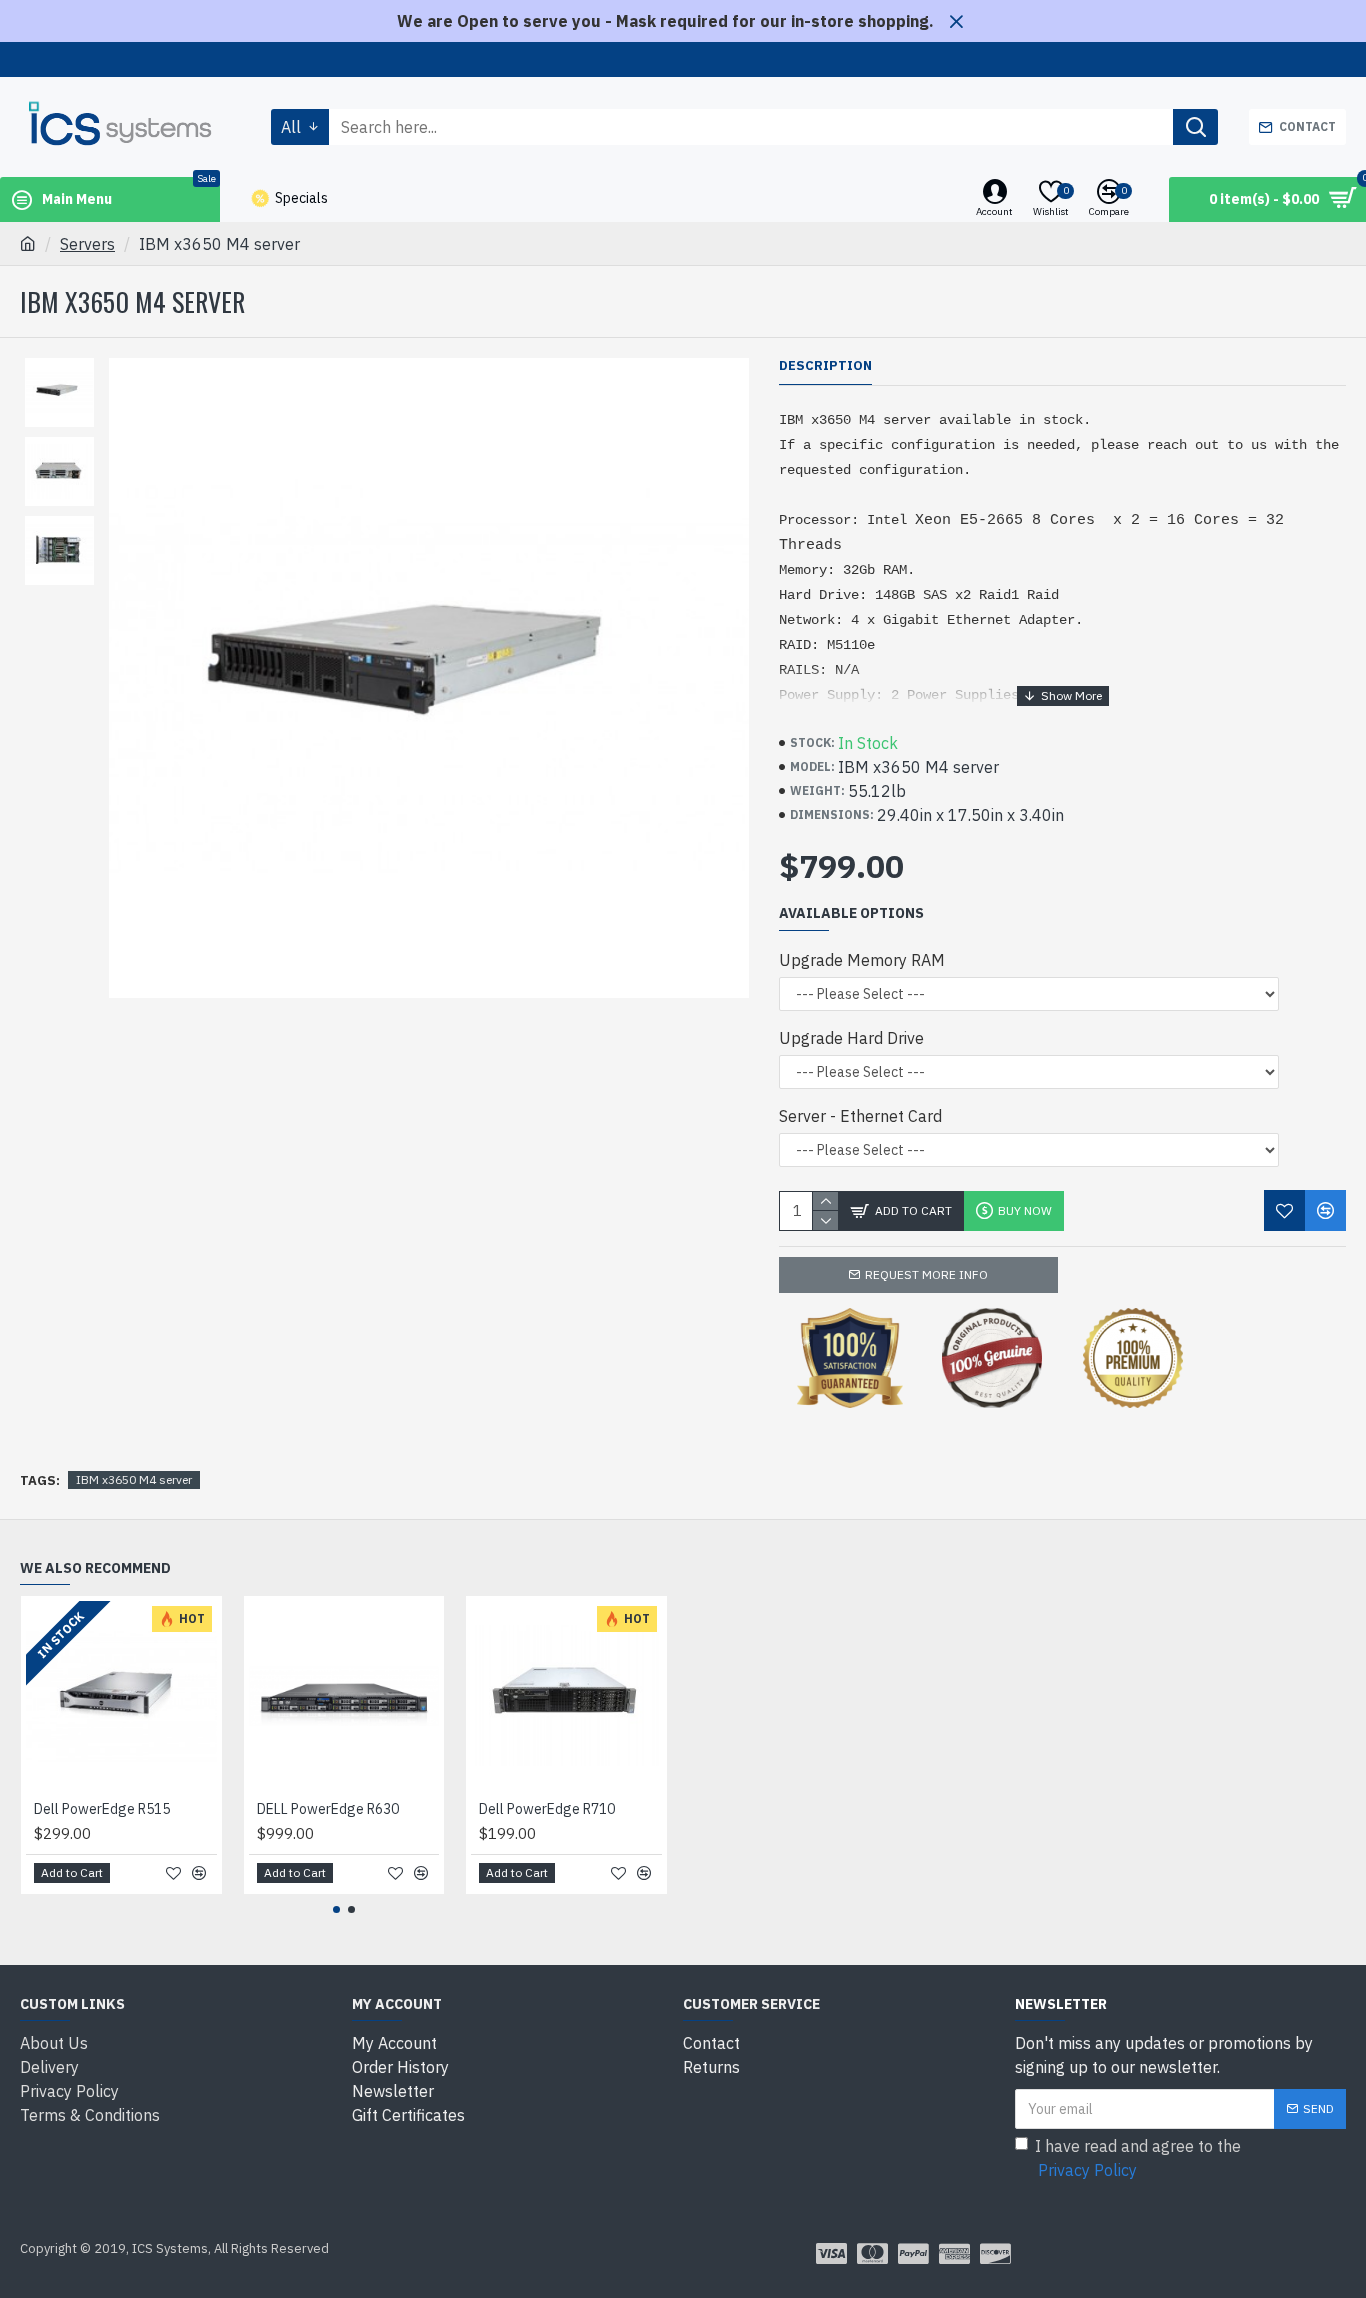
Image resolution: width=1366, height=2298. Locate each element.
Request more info (926, 1274)
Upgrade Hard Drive (851, 1038)
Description (825, 366)
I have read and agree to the (1138, 2158)
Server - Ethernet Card (860, 1116)
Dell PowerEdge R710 (547, 1809)
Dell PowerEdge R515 (102, 1809)
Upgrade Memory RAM (862, 960)
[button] (336, 1909)
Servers (87, 244)
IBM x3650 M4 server (134, 1479)
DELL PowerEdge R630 (328, 1809)
